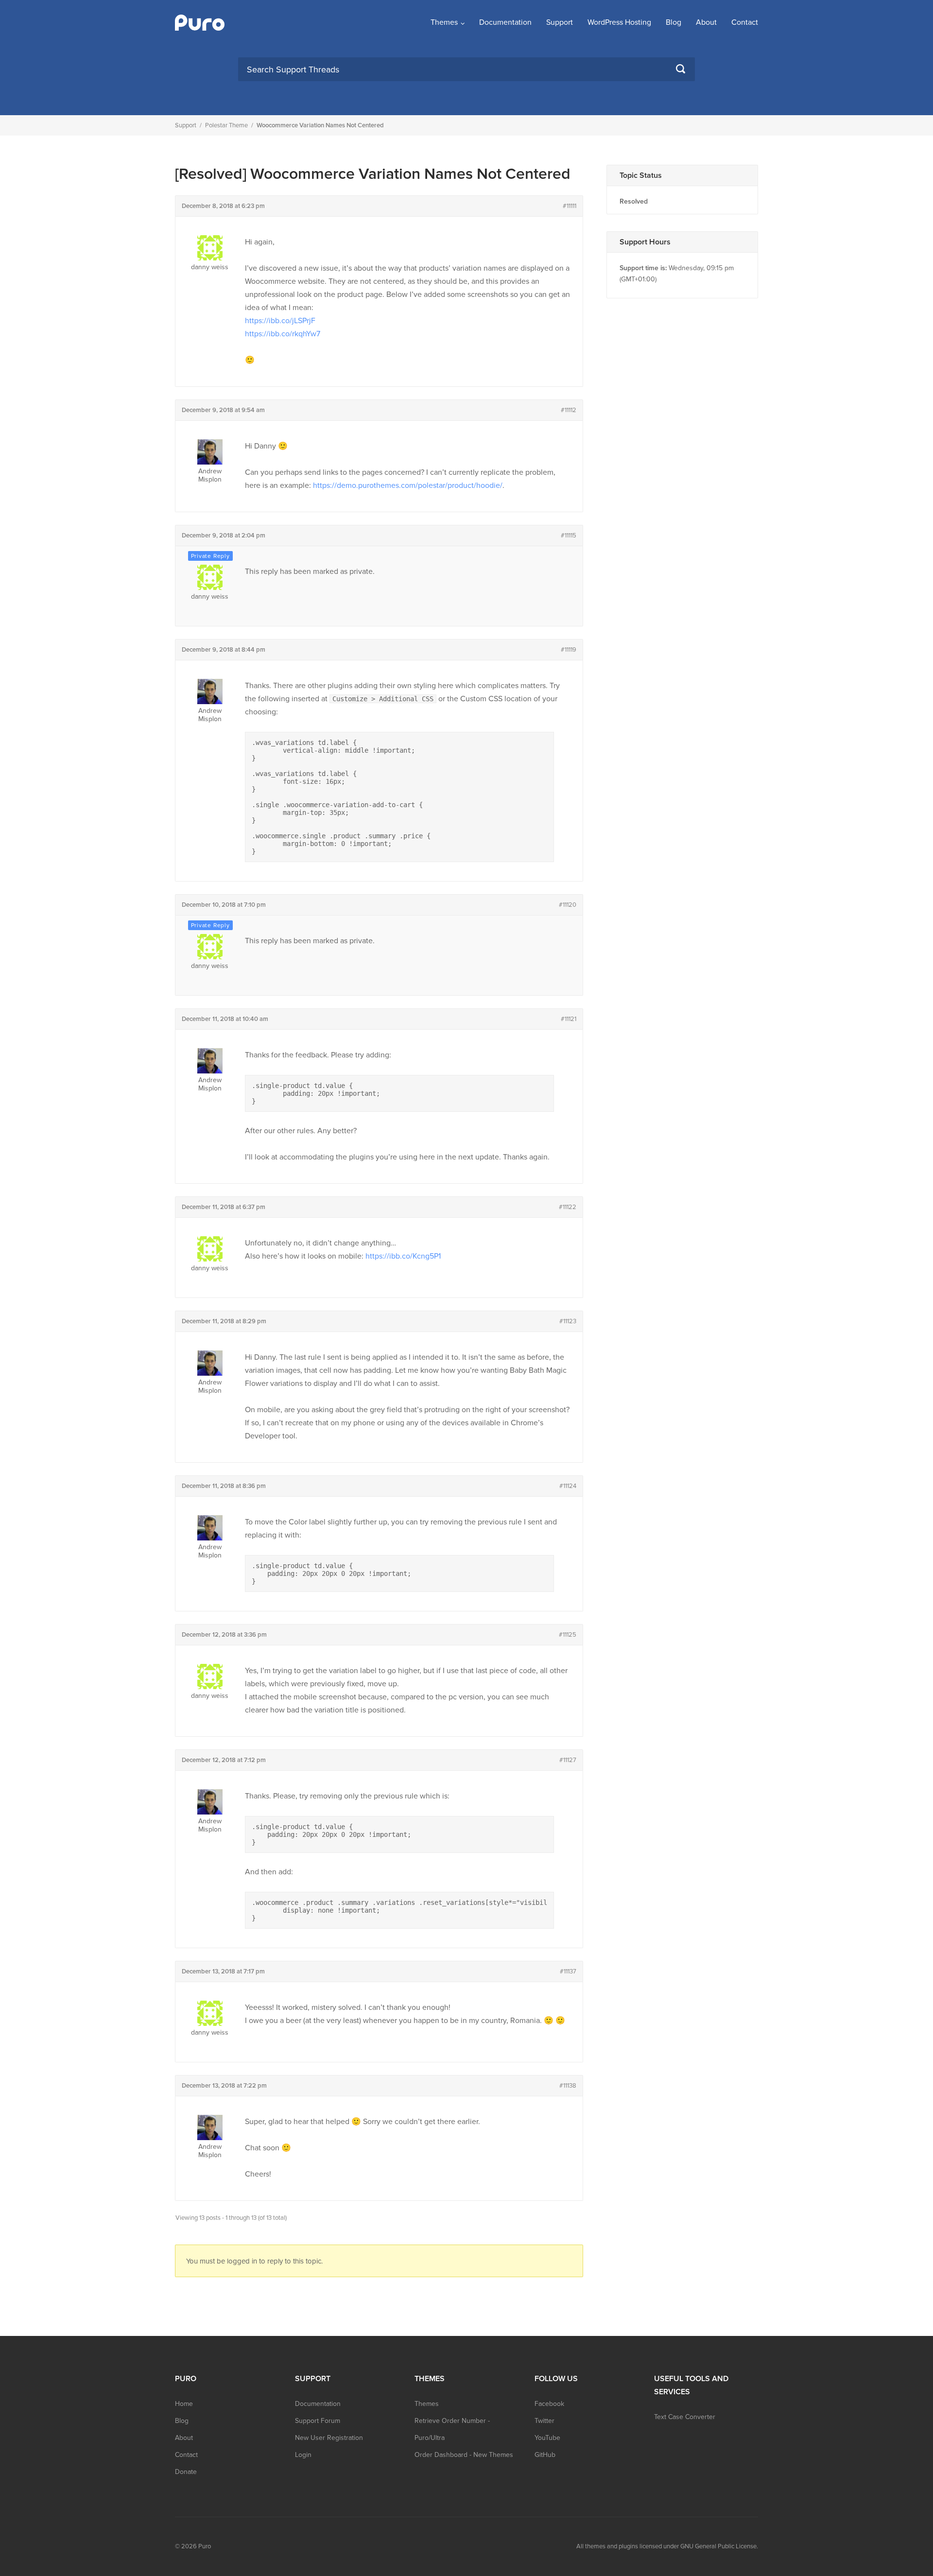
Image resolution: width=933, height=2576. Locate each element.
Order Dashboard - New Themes (464, 2455)
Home (184, 2404)
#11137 (568, 1971)
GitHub (545, 2455)
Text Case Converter (685, 2417)
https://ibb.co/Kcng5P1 (403, 1256)
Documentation (505, 22)
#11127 (568, 1760)
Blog (674, 22)
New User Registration (329, 2438)
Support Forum (318, 2421)
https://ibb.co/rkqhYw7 (283, 334)
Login (303, 2455)
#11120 (568, 905)
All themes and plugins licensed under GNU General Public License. (667, 2546)
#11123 (568, 1321)
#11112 (569, 410)
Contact (745, 22)
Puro (205, 2546)
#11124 (568, 1486)
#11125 (568, 1635)
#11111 (570, 206)
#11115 (569, 536)
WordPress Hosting (619, 22)
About (706, 22)
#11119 (569, 650)
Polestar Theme (226, 125)
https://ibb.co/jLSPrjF (280, 321)
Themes (444, 22)
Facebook (549, 2404)
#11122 (568, 1207)
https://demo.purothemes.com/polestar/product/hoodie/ (408, 485)
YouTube (547, 2438)
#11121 (569, 1019)
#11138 (568, 2086)
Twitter (544, 2421)
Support (560, 22)
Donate (186, 2472)
